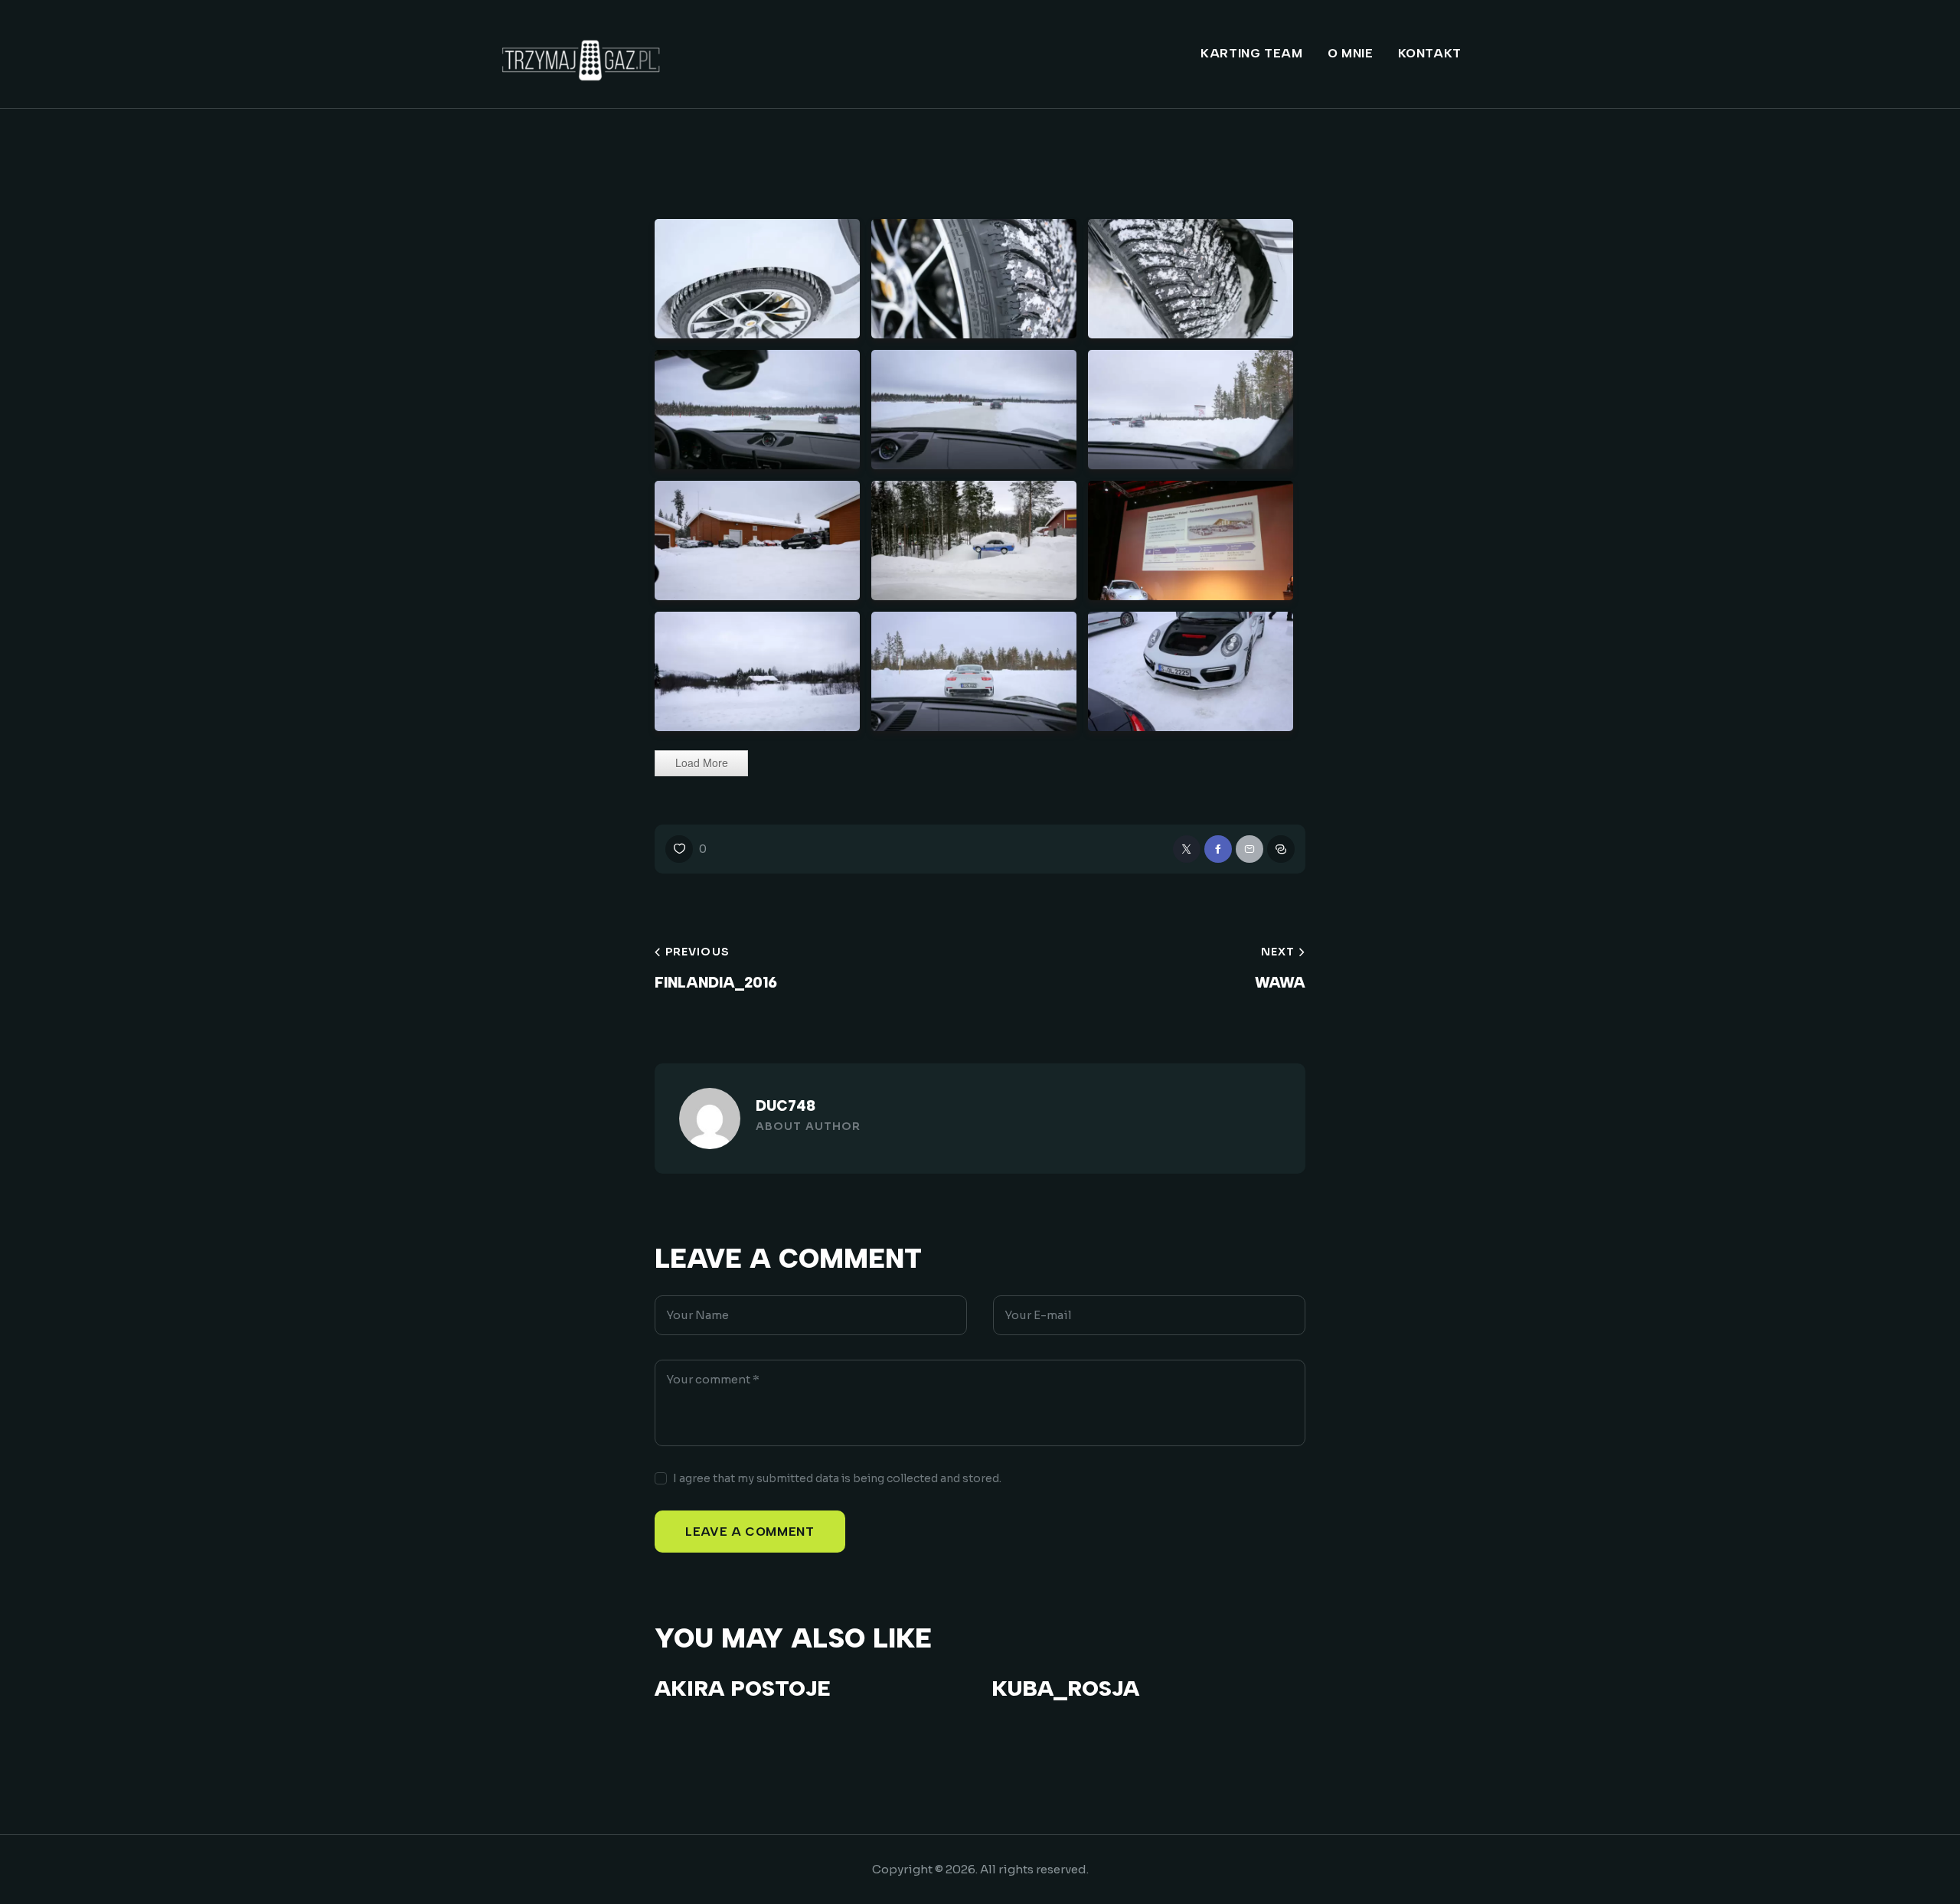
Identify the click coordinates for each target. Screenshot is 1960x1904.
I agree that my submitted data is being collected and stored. (837, 1478)
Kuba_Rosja (1065, 1688)
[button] (686, 849)
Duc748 (786, 1106)
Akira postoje (742, 1688)
